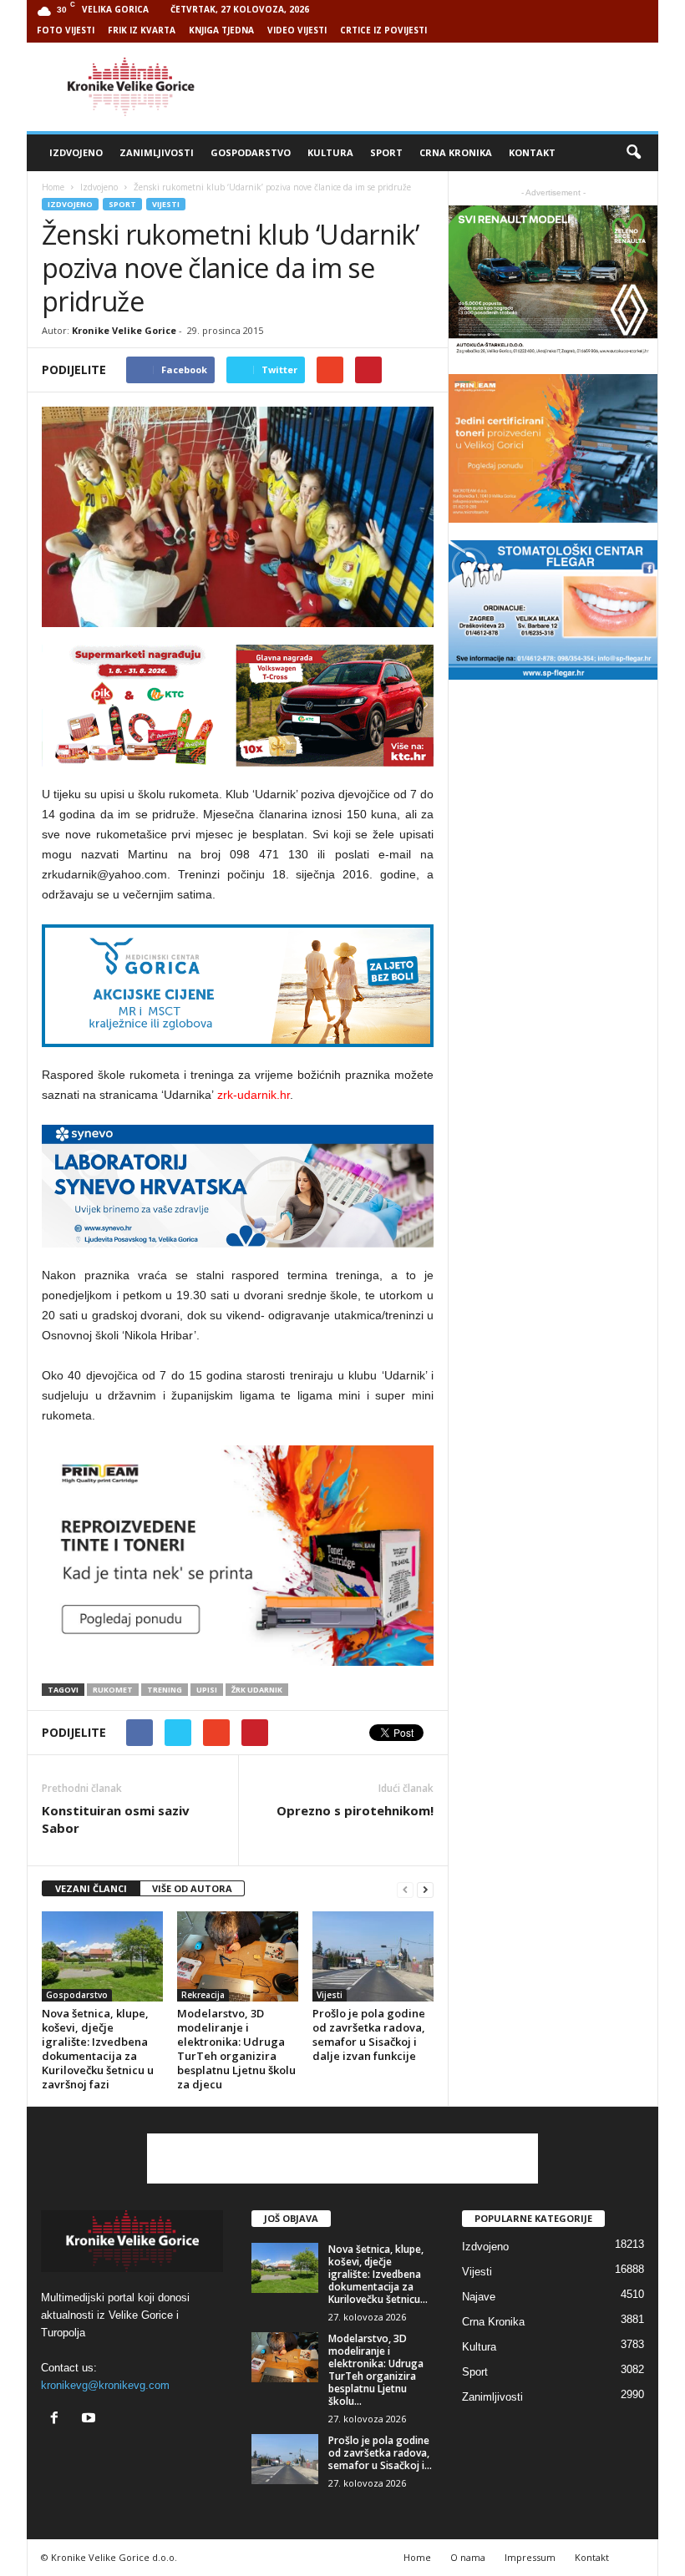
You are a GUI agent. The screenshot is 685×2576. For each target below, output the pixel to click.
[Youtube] (91, 2419)
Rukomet (113, 1690)
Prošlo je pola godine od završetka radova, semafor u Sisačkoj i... (380, 2453)
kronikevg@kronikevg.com (105, 2385)
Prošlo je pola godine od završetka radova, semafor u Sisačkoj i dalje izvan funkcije (369, 2034)
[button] (633, 153)
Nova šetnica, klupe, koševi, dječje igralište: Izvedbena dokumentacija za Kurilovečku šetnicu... (378, 2274)
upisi (207, 1690)
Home (53, 187)
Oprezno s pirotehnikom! (355, 1810)
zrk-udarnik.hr (254, 1095)
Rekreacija (203, 1995)
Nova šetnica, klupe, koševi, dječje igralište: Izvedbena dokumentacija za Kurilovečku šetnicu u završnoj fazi (98, 2049)
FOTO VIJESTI (66, 30)
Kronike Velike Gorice (124, 330)
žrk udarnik (257, 1690)
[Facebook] (58, 2419)
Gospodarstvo (251, 152)
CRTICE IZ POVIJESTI (383, 30)
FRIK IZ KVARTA (142, 30)
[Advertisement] (446, 87)
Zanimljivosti (157, 152)
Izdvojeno (76, 152)
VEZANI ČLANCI (91, 1888)
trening (165, 1690)
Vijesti (166, 204)
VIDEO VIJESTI (297, 30)
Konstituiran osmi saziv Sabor (116, 1819)
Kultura (330, 152)
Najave (479, 2297)
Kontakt (532, 152)
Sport (386, 152)
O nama (468, 2557)
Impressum (530, 2557)
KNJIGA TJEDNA (221, 30)
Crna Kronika (456, 152)
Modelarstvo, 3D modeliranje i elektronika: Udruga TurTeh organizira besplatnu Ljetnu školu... (376, 2370)
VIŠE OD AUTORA (192, 1888)
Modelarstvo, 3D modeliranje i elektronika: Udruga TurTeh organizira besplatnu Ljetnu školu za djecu (236, 2049)
